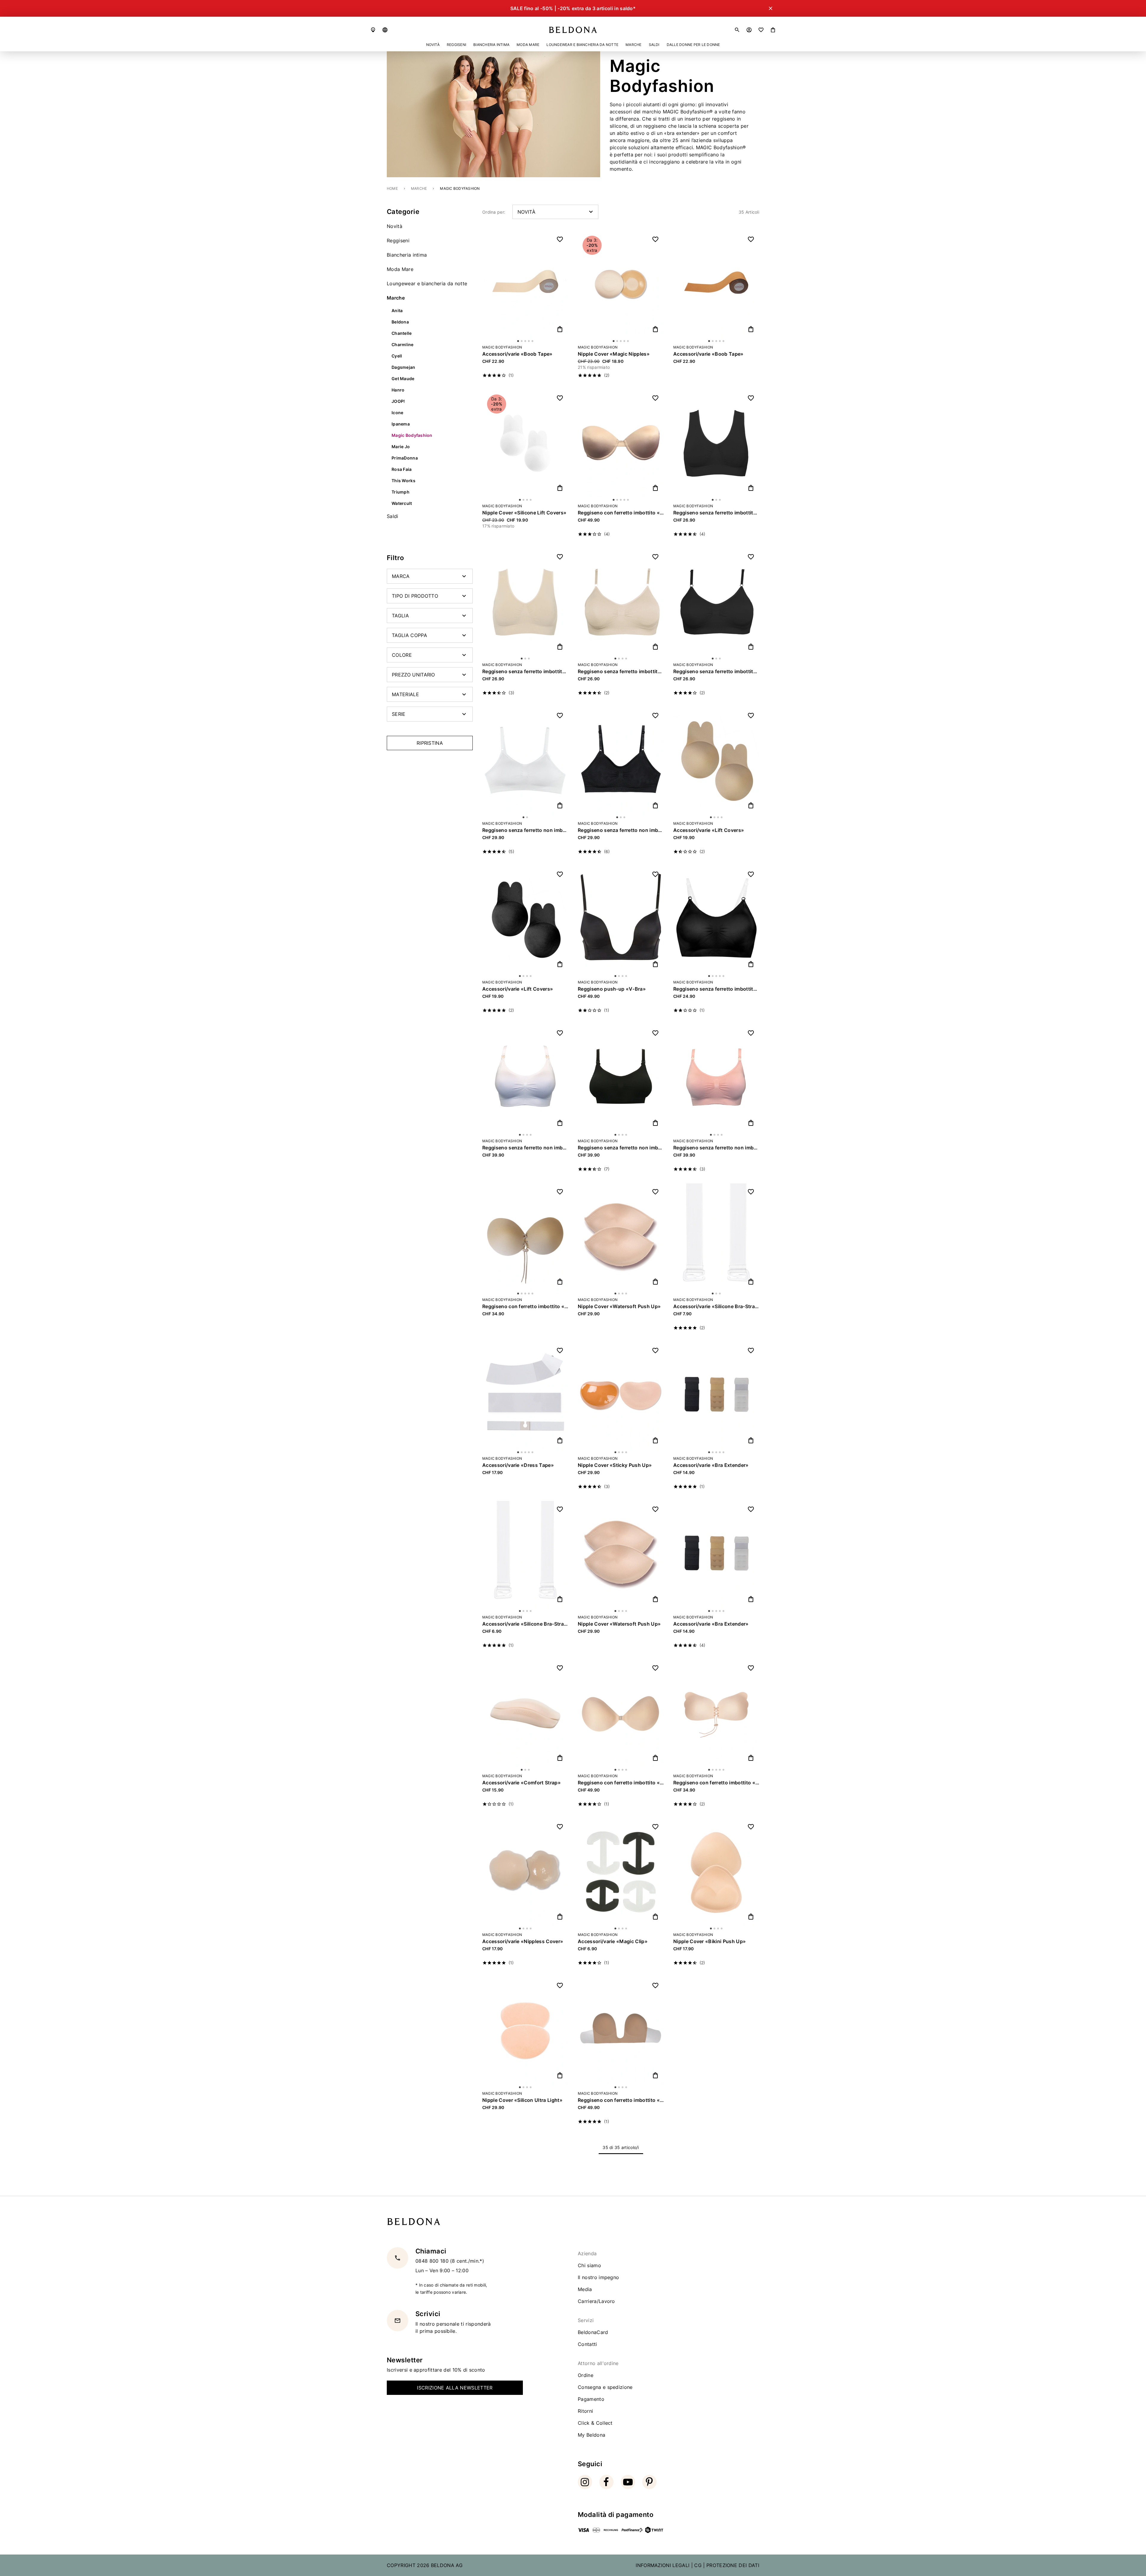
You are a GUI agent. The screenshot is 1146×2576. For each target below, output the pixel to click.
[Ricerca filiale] (373, 30)
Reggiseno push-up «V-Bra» (612, 989)
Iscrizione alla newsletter (455, 2388)
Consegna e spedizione (605, 2387)
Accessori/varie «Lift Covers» (709, 830)
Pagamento (591, 2399)
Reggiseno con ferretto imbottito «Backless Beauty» (621, 1783)
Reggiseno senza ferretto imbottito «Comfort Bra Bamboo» (621, 671)
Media (585, 2289)
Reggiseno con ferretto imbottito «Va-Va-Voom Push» (525, 1306)
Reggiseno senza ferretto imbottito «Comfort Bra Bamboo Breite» (716, 513)
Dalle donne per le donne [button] (693, 45)
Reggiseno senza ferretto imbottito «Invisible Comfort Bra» (716, 989)
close (1113, 2458)
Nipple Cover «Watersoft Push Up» (619, 1306)
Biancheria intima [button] (491, 45)
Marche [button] (633, 45)
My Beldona (592, 2435)
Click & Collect (595, 2423)
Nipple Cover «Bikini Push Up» (710, 1941)
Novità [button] (433, 45)
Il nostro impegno (598, 2277)
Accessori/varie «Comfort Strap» (522, 1783)
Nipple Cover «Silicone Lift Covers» (524, 513)
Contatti (587, 2344)
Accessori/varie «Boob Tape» (517, 354)
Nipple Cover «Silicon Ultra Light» (522, 2100)
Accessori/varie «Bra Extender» (711, 1465)
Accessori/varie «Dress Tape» (518, 1465)
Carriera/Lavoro (596, 2301)
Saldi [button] (654, 45)
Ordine (586, 2375)
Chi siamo (589, 2265)
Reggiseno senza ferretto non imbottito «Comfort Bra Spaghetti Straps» (525, 830)
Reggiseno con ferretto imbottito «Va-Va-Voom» (716, 1783)
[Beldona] (573, 30)
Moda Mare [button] (528, 45)
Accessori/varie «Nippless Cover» (523, 1941)
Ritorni (585, 2411)
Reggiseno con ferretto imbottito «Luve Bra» (621, 2100)
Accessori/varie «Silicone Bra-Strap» (525, 1624)
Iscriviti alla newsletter (510, 2509)
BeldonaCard (593, 2332)
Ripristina (430, 743)
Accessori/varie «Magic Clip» (613, 1941)
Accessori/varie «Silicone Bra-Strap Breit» (716, 1306)
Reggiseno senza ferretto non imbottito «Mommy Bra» (525, 1148)
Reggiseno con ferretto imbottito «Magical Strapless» (621, 513)
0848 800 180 (433, 2261)
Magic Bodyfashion (502, 347)
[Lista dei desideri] (761, 30)
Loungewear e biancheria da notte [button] (582, 45)
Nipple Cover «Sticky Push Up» (615, 1465)
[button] (385, 30)
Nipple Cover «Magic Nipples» (614, 354)
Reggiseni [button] (456, 45)
